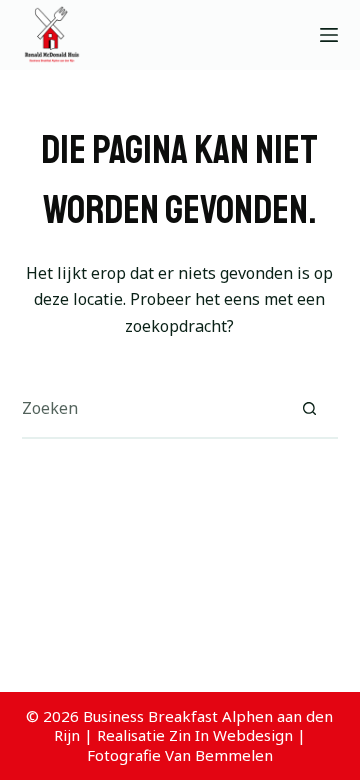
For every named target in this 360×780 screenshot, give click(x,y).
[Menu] (329, 35)
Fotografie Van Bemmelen (180, 755)
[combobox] (151, 408)
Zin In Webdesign (231, 735)
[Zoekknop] (309, 408)
